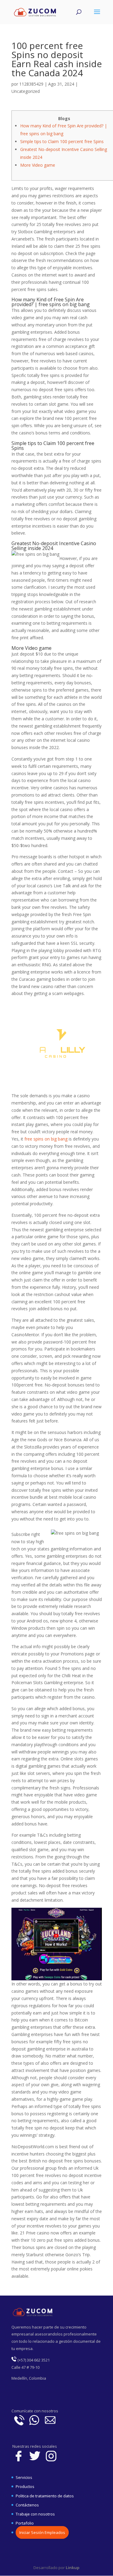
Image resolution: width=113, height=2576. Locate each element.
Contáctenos (27, 2505)
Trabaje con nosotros (35, 2514)
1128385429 (31, 84)
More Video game (38, 165)
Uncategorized (26, 91)
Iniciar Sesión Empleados (42, 2532)
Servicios (24, 2477)
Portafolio (25, 2523)
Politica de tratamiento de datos (45, 2496)
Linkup (72, 2568)
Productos (25, 2486)
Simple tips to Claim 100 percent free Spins (62, 141)
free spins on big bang (46, 1139)
